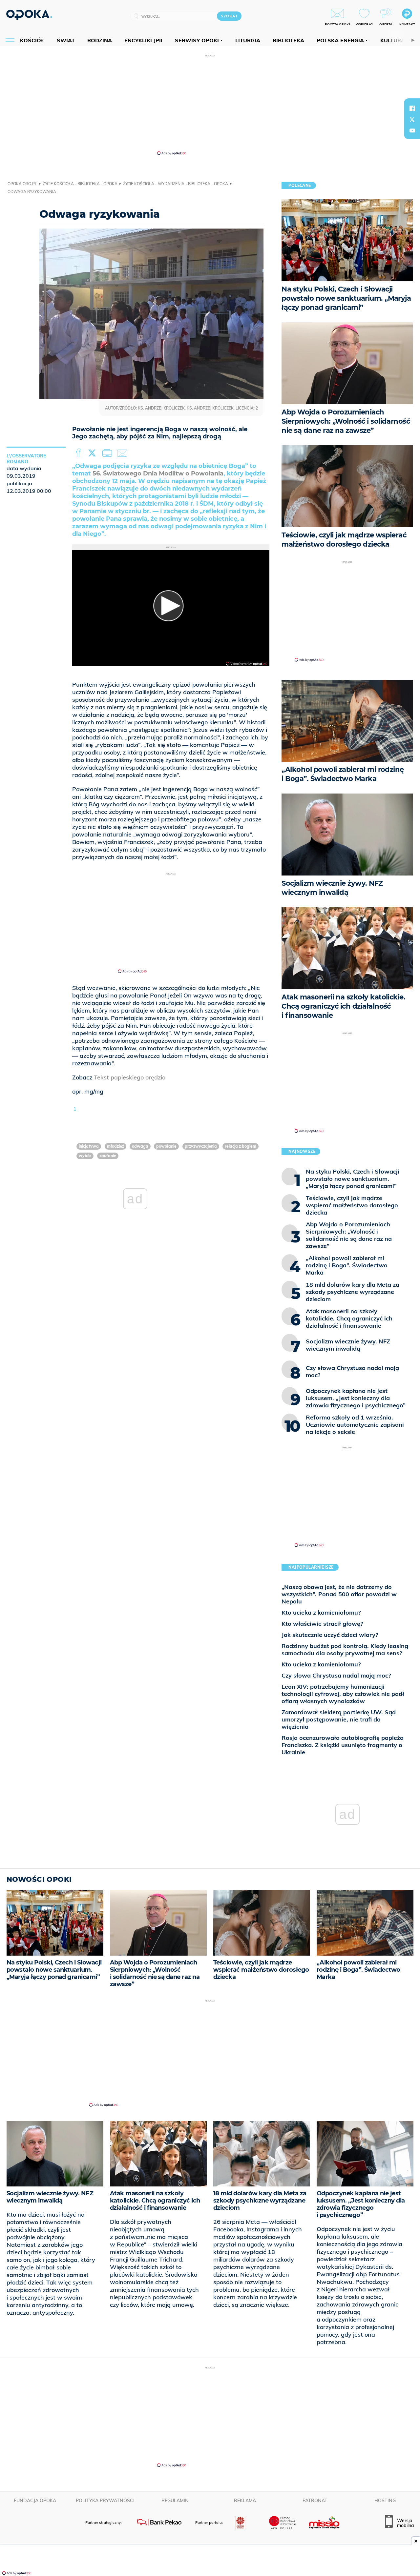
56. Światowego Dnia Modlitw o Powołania (158, 473)
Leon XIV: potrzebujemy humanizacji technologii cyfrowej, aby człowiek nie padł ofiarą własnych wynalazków (343, 1694)
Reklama (245, 2501)
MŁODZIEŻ (115, 1146)
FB (79, 453)
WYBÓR (85, 1156)
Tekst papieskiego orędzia (130, 1077)
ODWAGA (140, 1146)
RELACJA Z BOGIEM (241, 1146)
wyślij (123, 453)
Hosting (385, 2501)
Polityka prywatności (105, 2501)
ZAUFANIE (108, 1156)
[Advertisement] (210, 104)
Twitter (93, 453)
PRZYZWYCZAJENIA (201, 1146)
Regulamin (175, 2501)
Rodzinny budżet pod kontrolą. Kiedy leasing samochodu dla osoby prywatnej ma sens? (345, 1650)
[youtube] (412, 131)
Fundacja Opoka (35, 2501)
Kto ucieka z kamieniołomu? (321, 1612)
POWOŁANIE (166, 1146)
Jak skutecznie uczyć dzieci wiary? (330, 1635)
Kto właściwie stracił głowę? (322, 1624)
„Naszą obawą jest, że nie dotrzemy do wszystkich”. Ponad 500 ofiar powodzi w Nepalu (339, 1594)
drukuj (108, 453)
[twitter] (412, 119)
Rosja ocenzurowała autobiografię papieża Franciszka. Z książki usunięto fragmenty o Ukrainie (343, 1745)
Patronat (315, 2501)
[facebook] (412, 108)
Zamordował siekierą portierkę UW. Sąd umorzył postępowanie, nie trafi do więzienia (339, 1719)
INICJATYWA (89, 1146)
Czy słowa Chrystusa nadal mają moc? (336, 1675)
